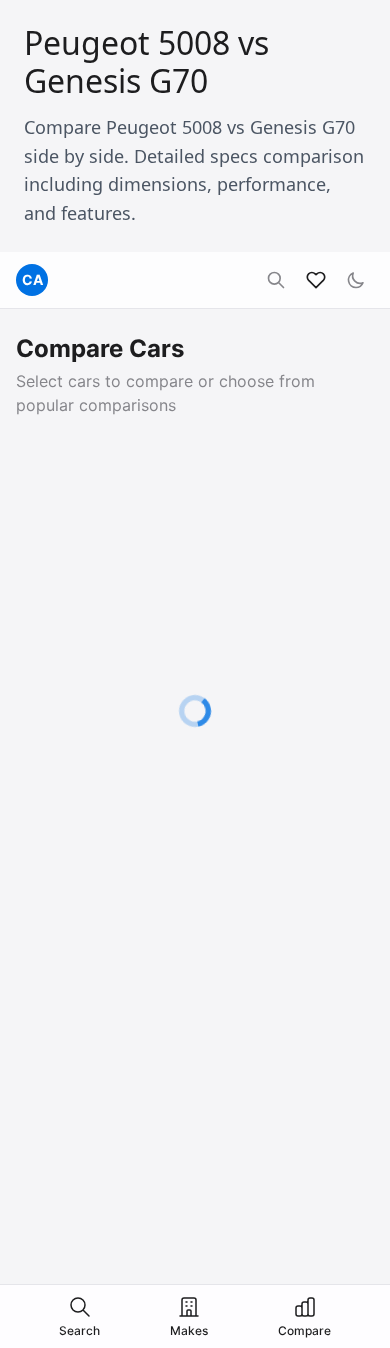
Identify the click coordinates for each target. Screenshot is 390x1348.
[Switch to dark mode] (356, 280)
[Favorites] (316, 280)
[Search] (276, 280)
